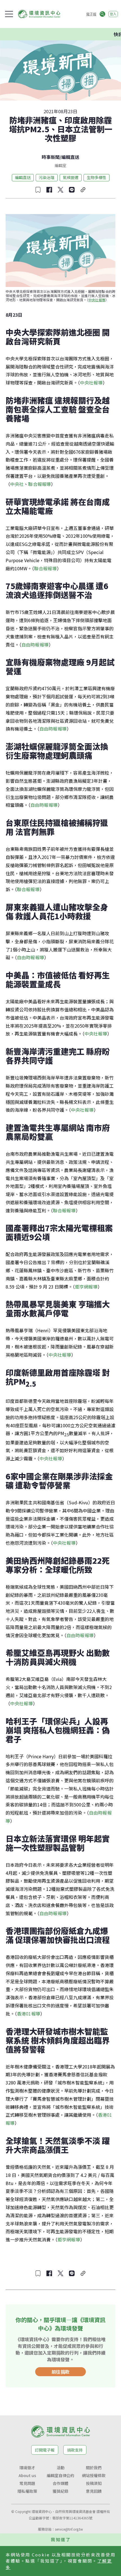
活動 (60, 2468)
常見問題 (27, 2483)
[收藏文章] (38, 190)
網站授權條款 (94, 2475)
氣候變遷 (71, 177)
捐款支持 (75, 2450)
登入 (113, 14)
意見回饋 (94, 2491)
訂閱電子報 (45, 2450)
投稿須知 (94, 2483)
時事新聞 (51, 157)
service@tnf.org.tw (69, 2529)
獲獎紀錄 (60, 2491)
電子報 (91, 14)
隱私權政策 (27, 2491)
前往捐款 (60, 2372)
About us (27, 2475)
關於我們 (94, 2468)
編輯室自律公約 (60, 2475)
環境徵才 (27, 2468)
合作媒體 (60, 2483)
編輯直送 (70, 157)
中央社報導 (97, 300)
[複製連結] (83, 190)
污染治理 (47, 177)
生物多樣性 (97, 177)
